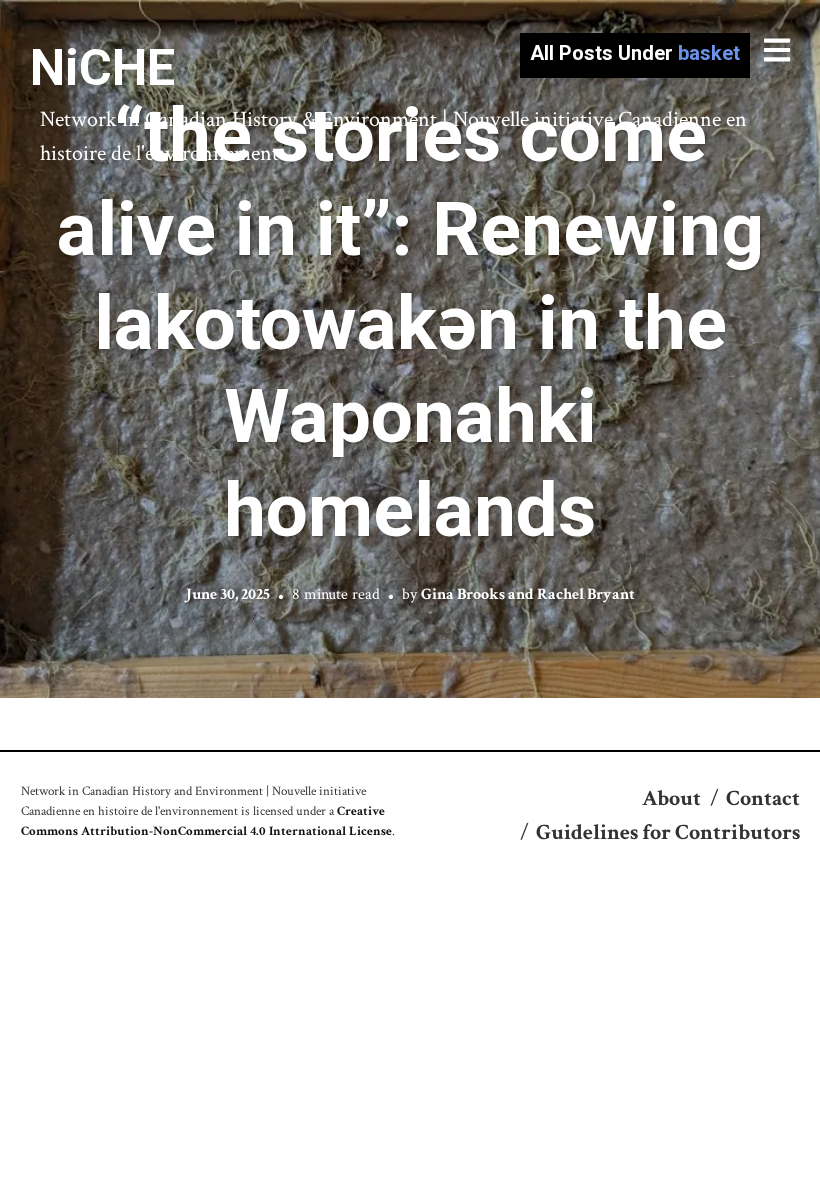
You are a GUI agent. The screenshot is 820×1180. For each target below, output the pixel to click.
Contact (763, 798)
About (671, 798)
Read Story (410, 349)
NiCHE (102, 68)
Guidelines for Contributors (668, 832)
